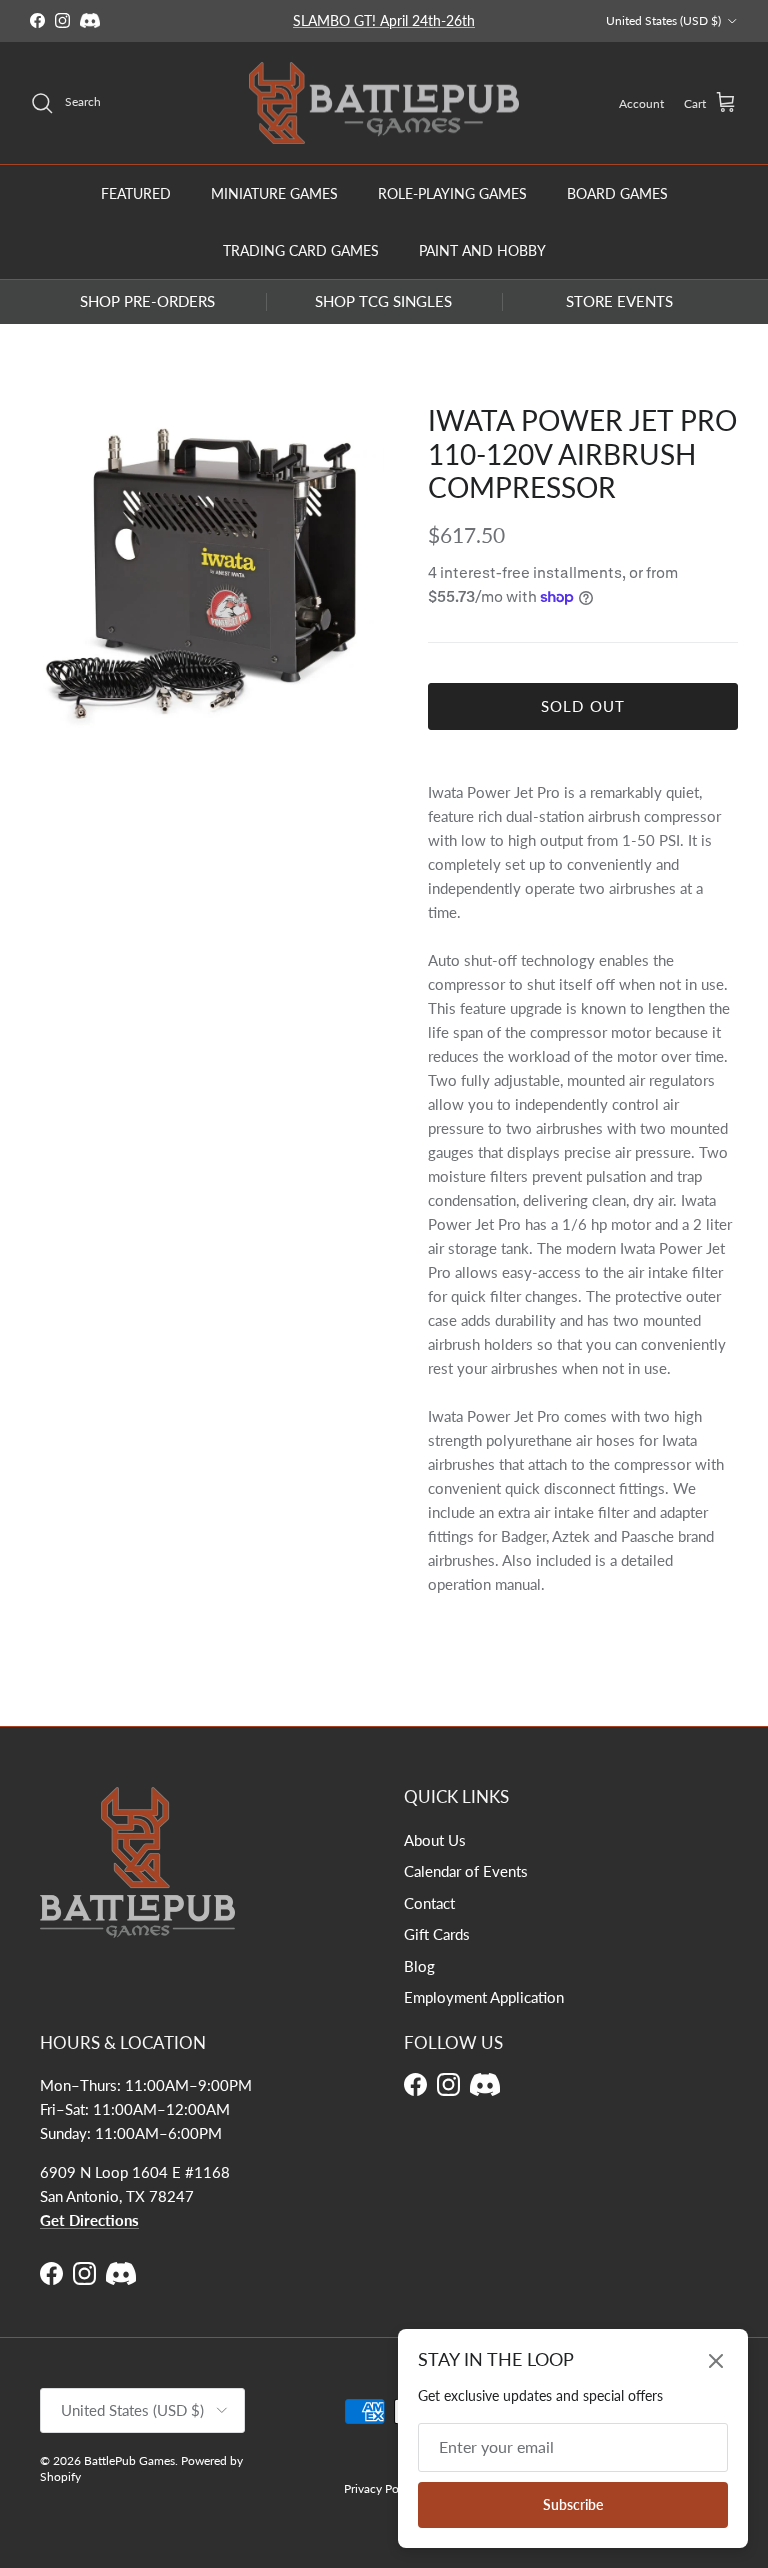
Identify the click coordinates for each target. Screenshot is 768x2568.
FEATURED (136, 193)
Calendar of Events (466, 1871)
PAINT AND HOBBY (482, 250)
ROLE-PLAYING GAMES (452, 193)
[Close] (716, 2361)
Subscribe (573, 2504)
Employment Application (484, 1997)
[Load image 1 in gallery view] (207, 568)
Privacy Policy (380, 2488)
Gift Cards (437, 1934)
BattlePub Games (129, 2460)
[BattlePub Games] (384, 103)
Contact (429, 1903)
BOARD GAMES (617, 193)
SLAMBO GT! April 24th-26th (384, 20)
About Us (435, 1840)
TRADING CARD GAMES (301, 250)
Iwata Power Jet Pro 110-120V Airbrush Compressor (582, 453)
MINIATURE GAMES (274, 193)
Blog (419, 1966)
